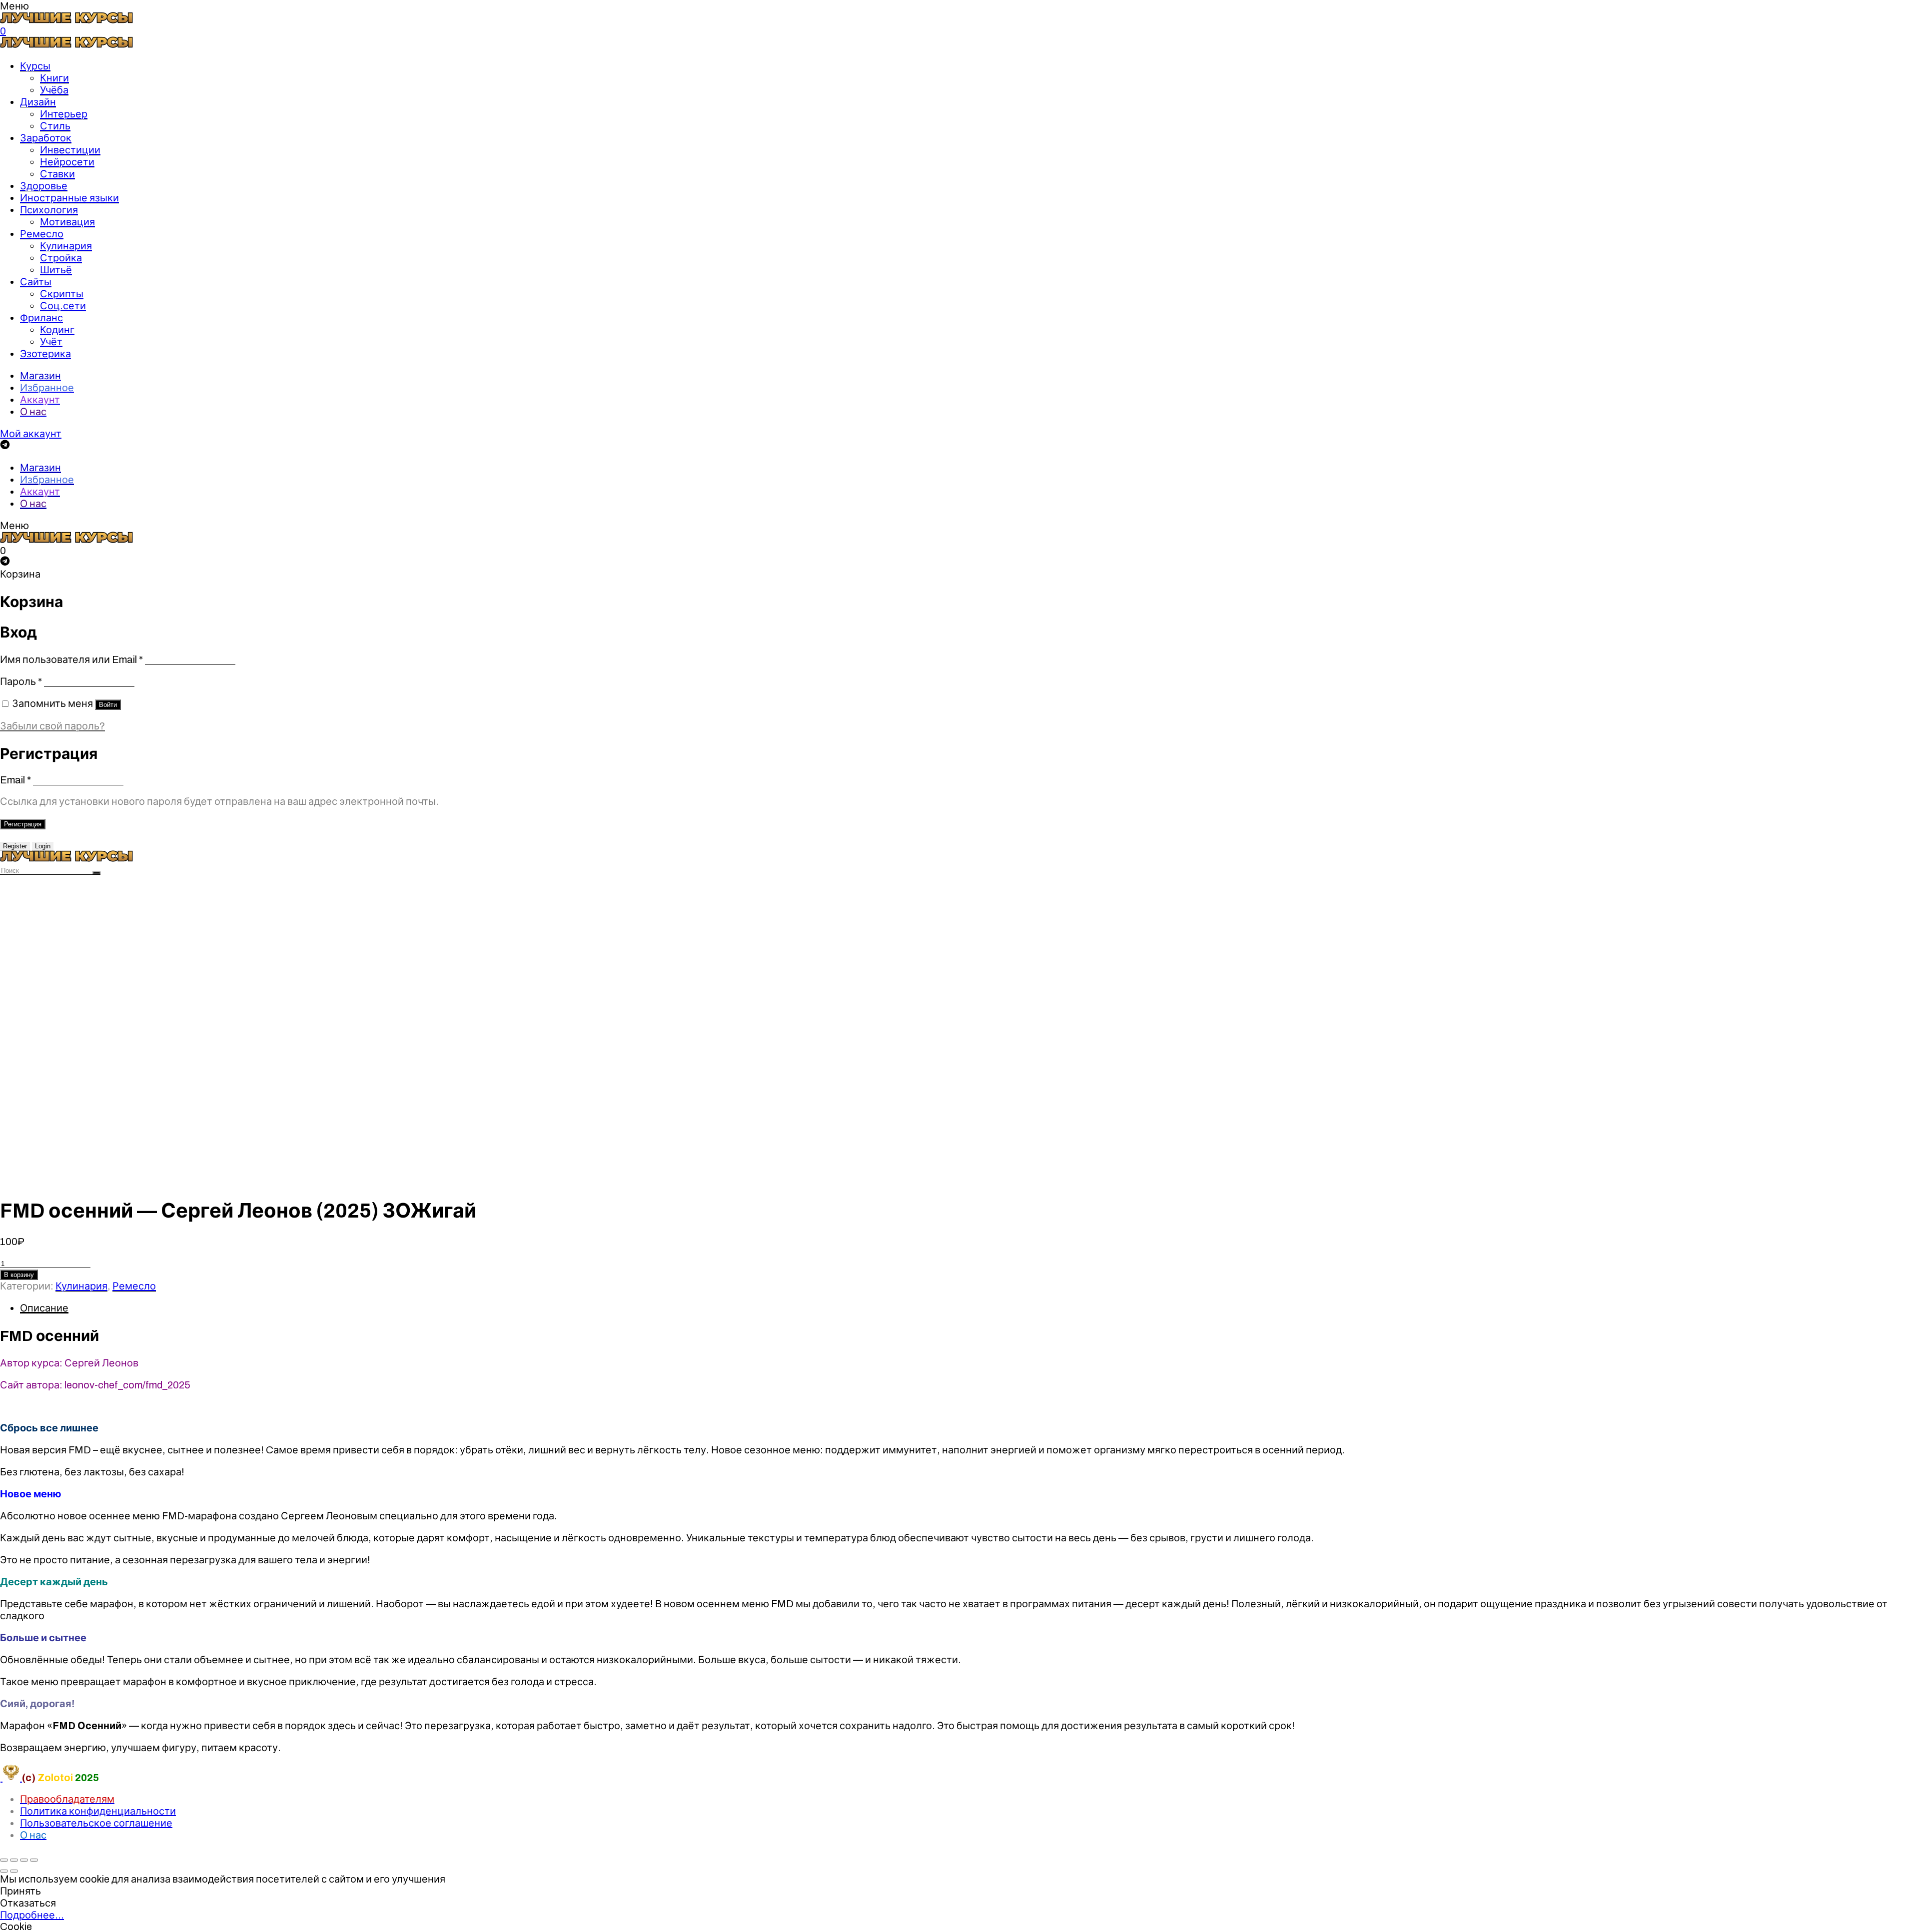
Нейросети (67, 162)
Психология (49, 210)
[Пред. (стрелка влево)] (4, 1871)
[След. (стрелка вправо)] (14, 1871)
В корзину (19, 1275)
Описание (44, 1308)
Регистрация (23, 824)
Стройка (61, 258)
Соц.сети (63, 306)
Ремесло (42, 234)
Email (15, 780)
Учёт (51, 342)
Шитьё (56, 270)
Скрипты (62, 294)
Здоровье (44, 186)
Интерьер (64, 114)
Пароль (21, 681)
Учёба (54, 90)
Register (15, 846)
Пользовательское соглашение (96, 1823)
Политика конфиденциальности (98, 1811)
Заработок (46, 138)
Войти (108, 705)
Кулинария (66, 246)
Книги (54, 78)
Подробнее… (32, 1915)
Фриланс (41, 318)
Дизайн (38, 102)
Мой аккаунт (31, 434)
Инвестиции (70, 150)
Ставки (57, 174)
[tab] (969, 1308)
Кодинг (57, 330)
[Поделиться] (14, 1860)
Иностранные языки (69, 198)
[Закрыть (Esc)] (4, 1860)
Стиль (55, 126)
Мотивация (67, 222)
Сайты (36, 282)
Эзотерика (45, 354)
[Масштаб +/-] (34, 1860)
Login (43, 846)
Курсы (35, 66)
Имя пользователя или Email (71, 659)
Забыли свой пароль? (52, 726)
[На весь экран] (24, 1860)
